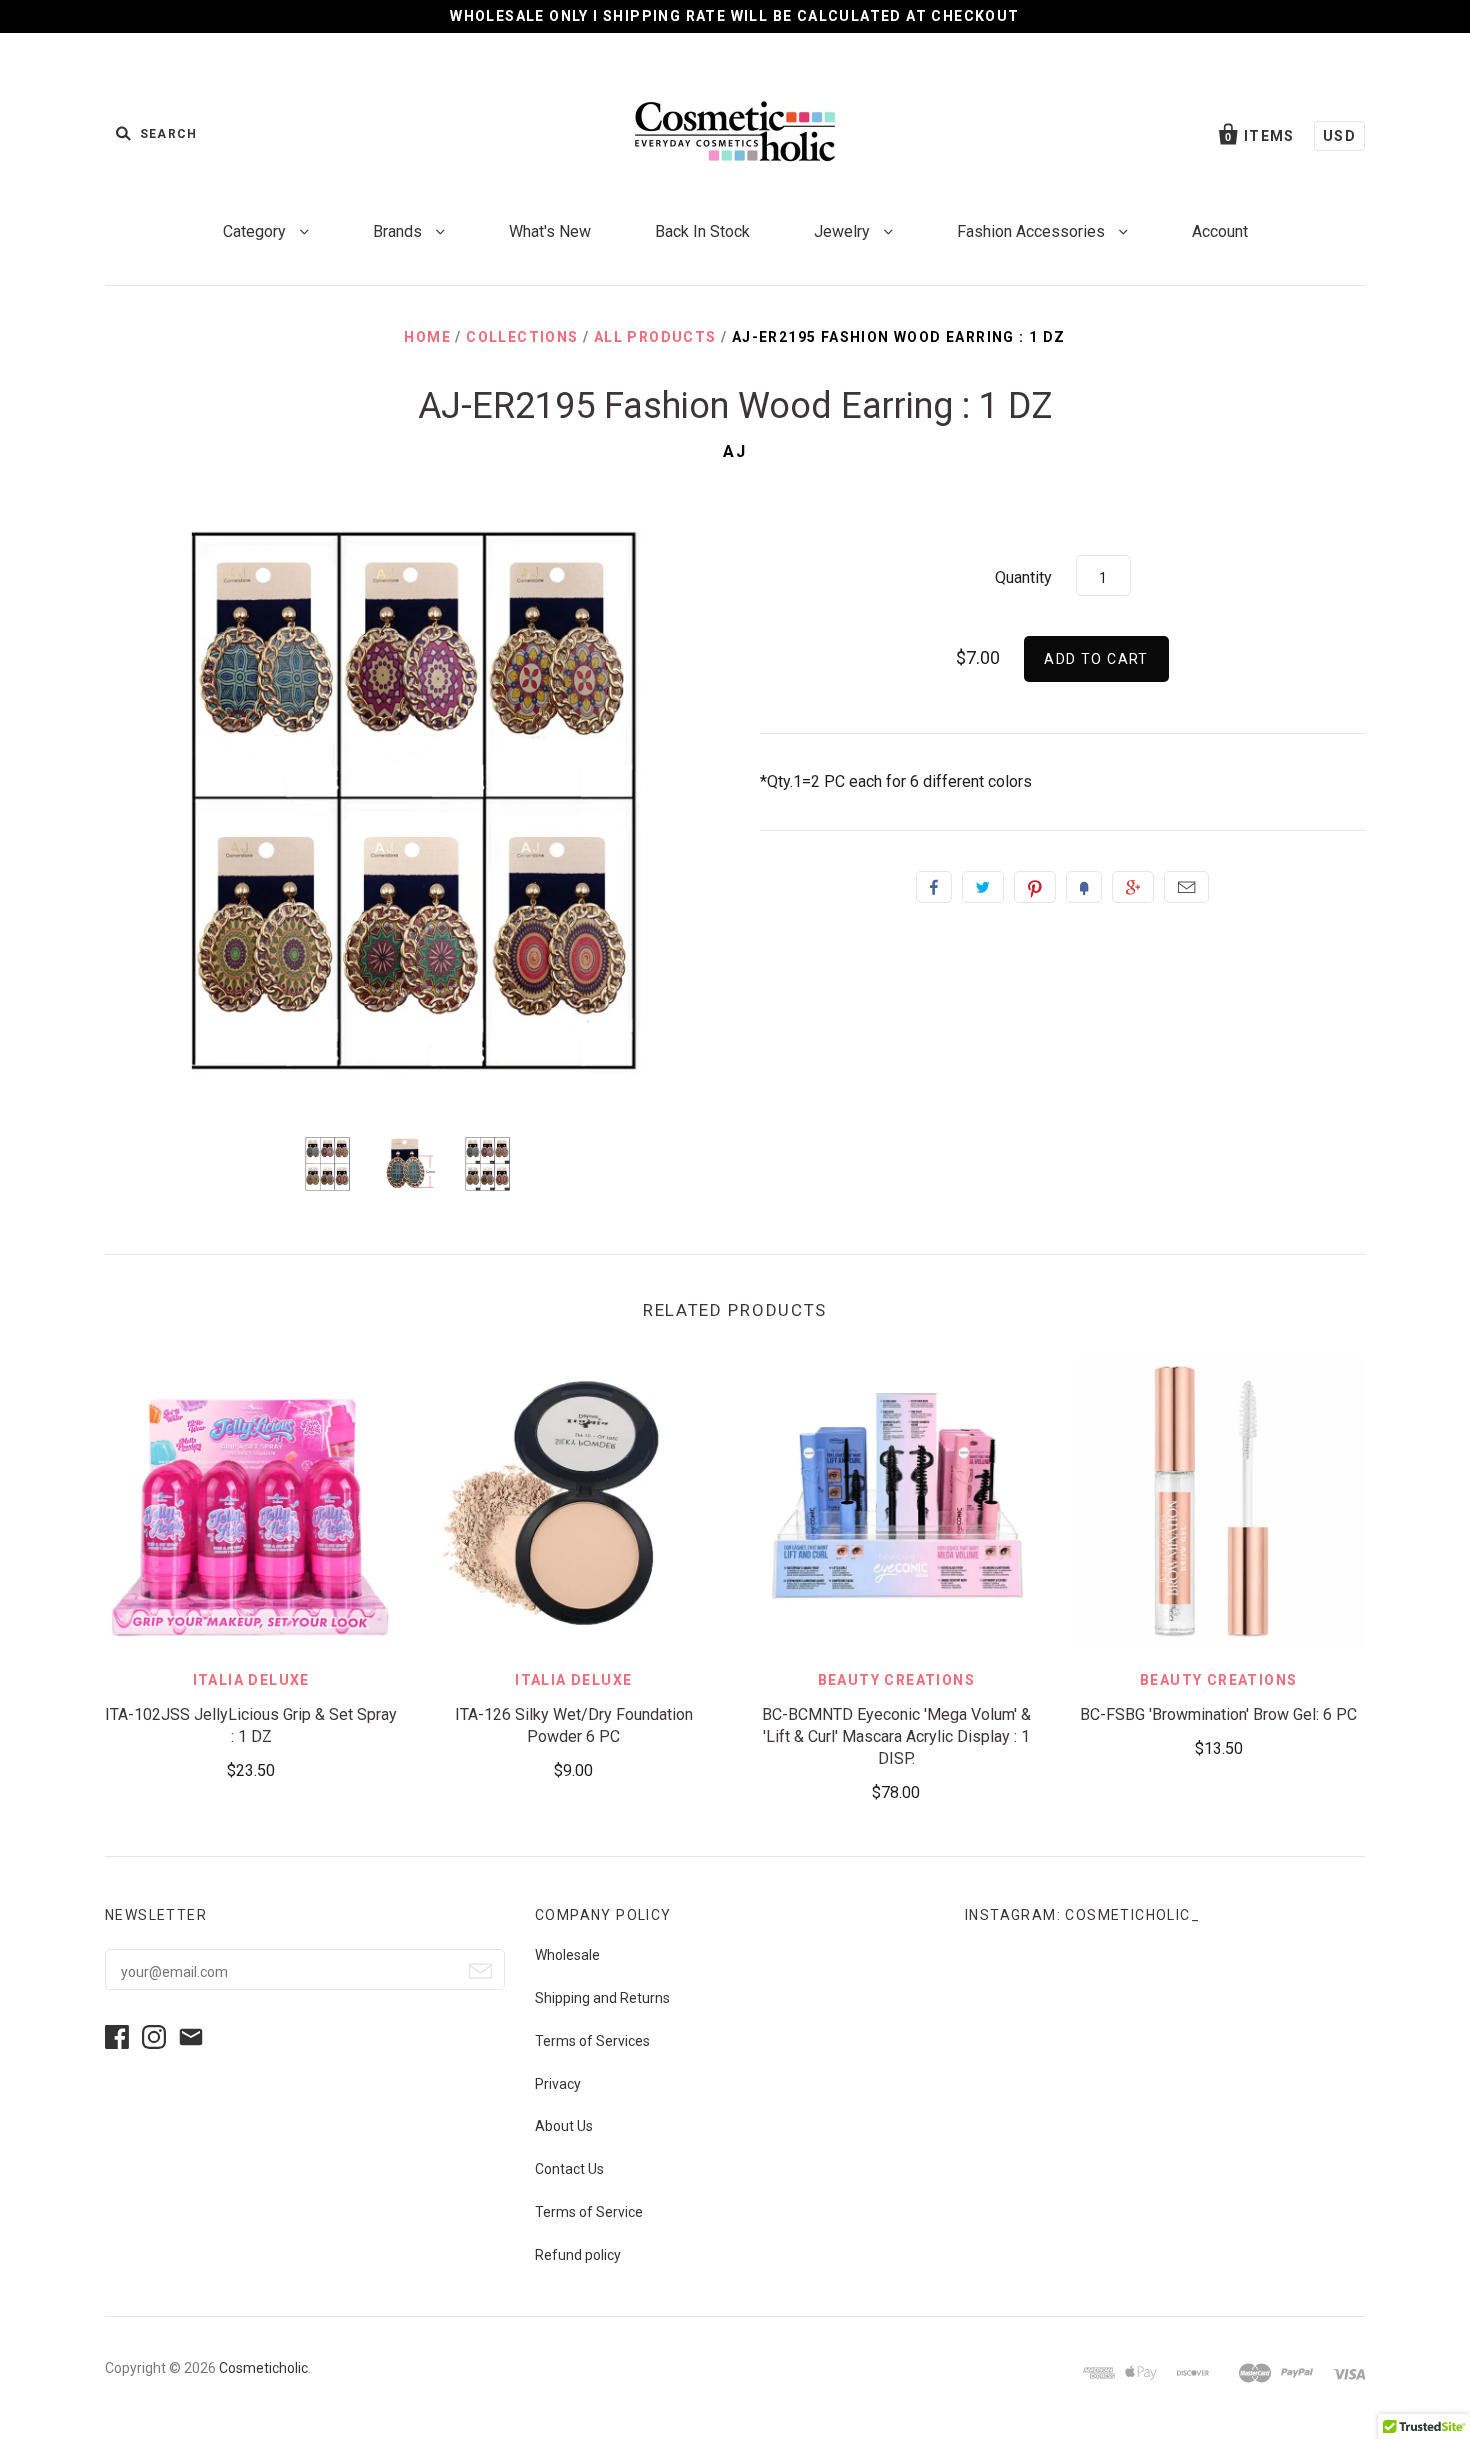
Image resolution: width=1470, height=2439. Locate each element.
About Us (564, 2126)
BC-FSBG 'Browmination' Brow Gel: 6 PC (1218, 1714)
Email (1186, 887)
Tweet (983, 887)
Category (256, 231)
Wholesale (567, 1955)
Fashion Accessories (1033, 231)
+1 (1133, 887)
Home (427, 337)
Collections (522, 337)
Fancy (1084, 887)
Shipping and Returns (602, 1998)
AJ (734, 451)
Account (1220, 231)
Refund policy (578, 2255)
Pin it (1035, 887)
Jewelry (844, 231)
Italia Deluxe (251, 1680)
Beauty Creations (896, 1680)
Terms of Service (589, 2212)
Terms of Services (592, 2041)
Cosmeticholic (263, 2368)
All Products (655, 337)
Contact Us (569, 2169)
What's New (550, 231)
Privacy (558, 2084)
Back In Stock (702, 231)
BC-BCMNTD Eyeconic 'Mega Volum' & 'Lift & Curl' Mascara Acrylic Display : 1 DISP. (896, 1736)
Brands (399, 231)
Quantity (1023, 577)
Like (934, 887)
